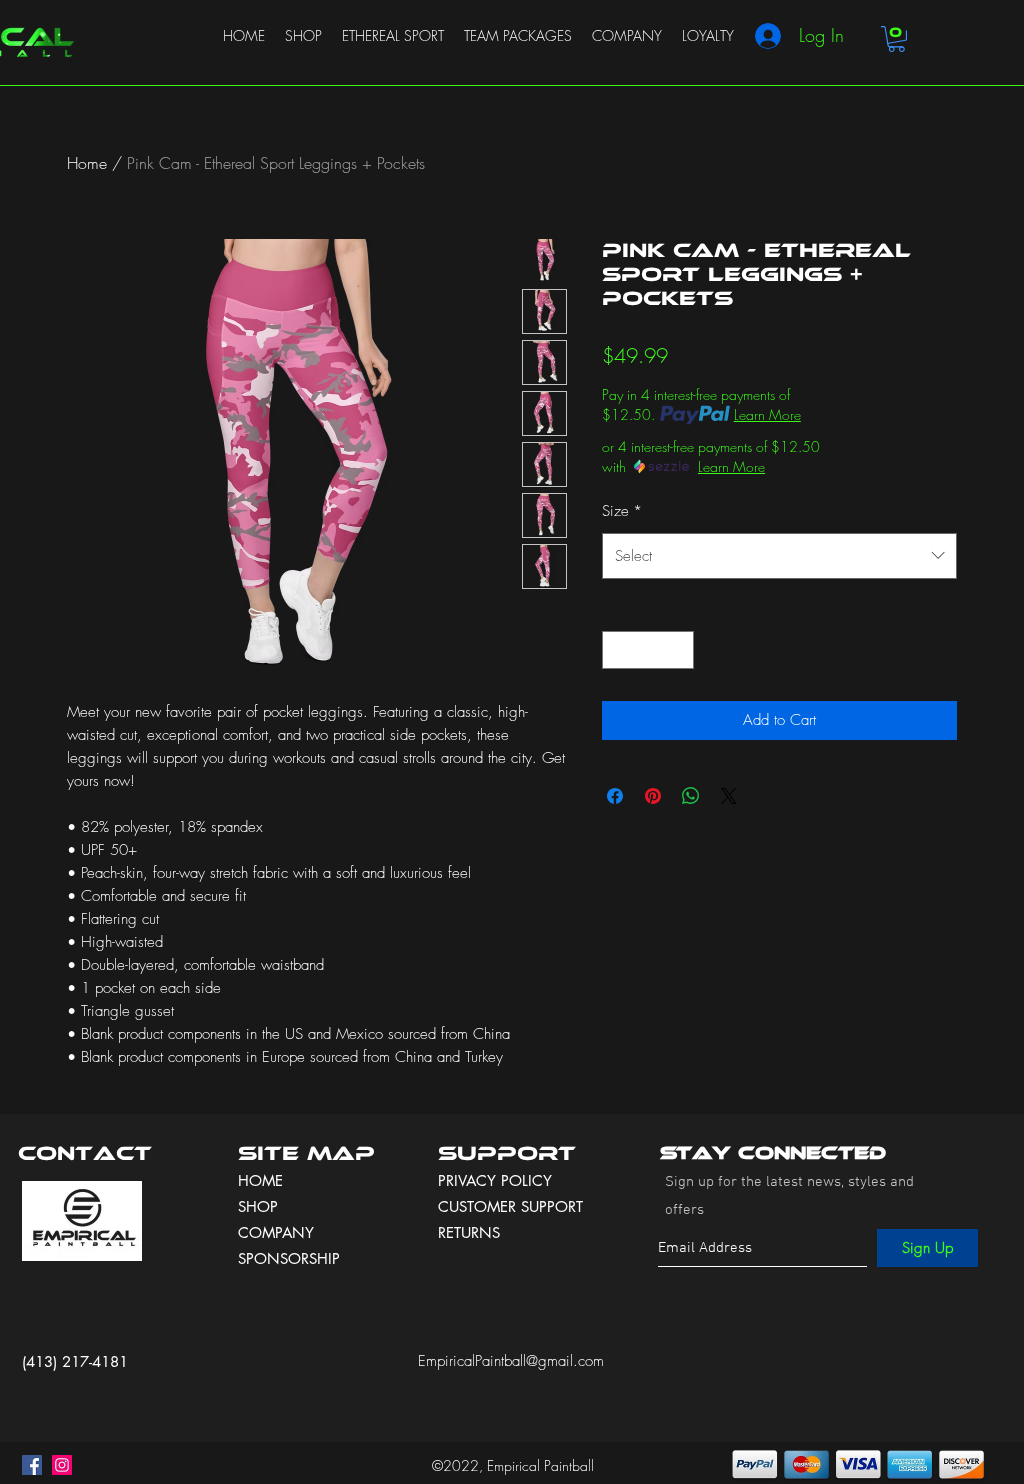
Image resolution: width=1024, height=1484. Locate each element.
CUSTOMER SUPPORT (510, 1206)
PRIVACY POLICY (497, 1180)
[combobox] (779, 556)
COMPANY (276, 1232)
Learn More (767, 414)
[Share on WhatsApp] (691, 796)
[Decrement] (618, 650)
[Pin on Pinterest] (653, 796)
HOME (260, 1180)
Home (87, 163)
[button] (896, 39)
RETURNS (469, 1232)
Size (622, 511)
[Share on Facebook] (615, 796)
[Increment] (678, 650)
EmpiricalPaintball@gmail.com (511, 1361)
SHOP (258, 1206)
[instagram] (62, 1465)
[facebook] (32, 1465)
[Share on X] (729, 796)
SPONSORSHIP (289, 1258)
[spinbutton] (648, 650)
